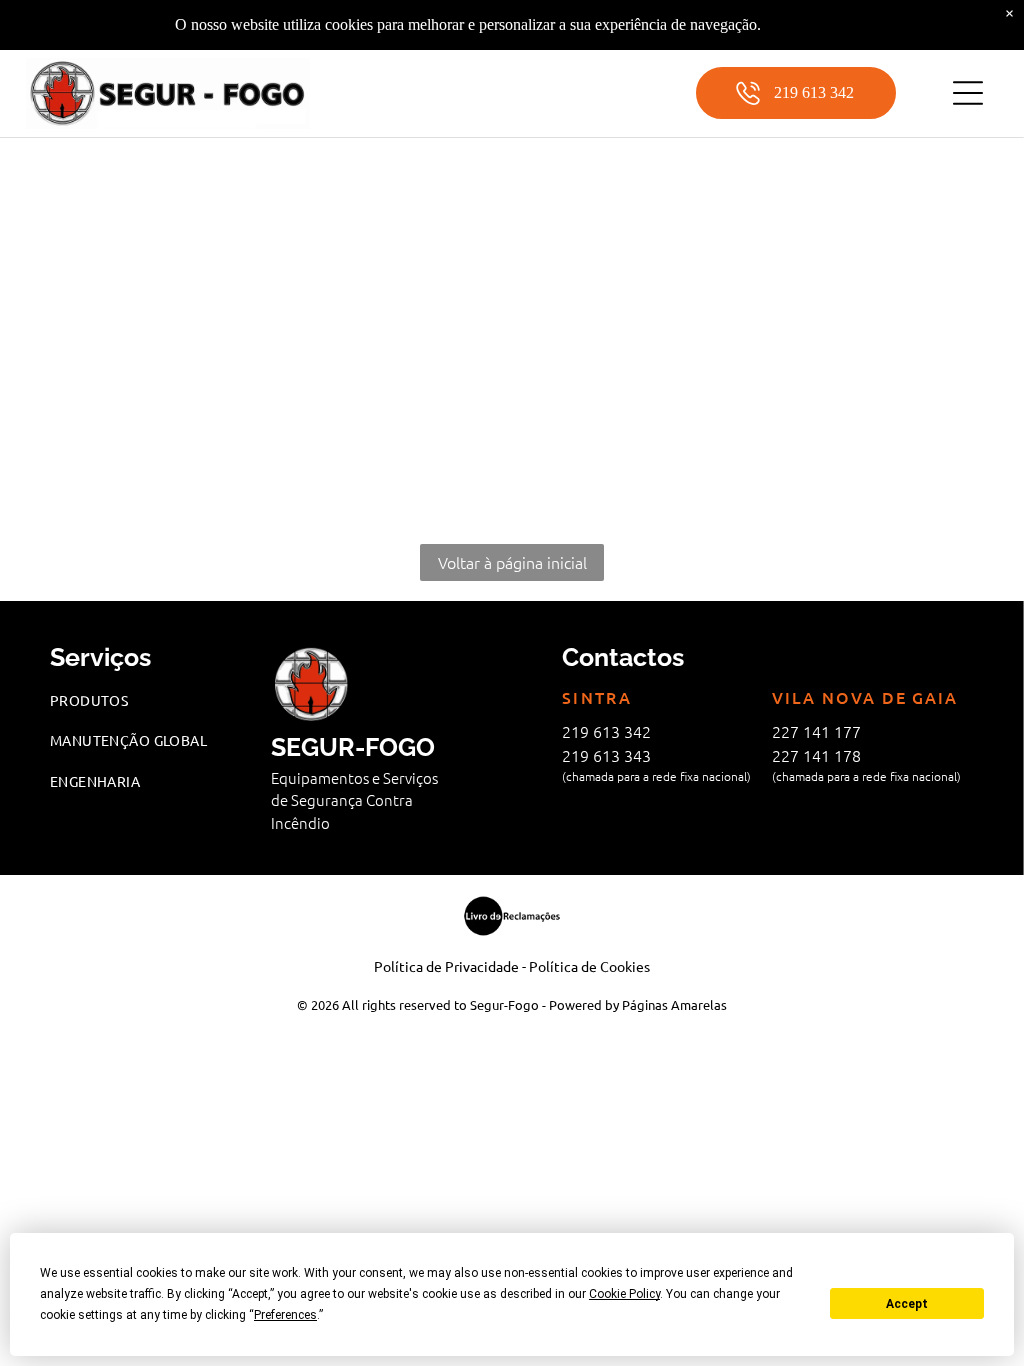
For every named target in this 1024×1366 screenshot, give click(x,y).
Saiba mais (799, 24)
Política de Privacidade (446, 966)
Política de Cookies (589, 966)
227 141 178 (816, 755)
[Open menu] (968, 93)
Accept (907, 1304)
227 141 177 (816, 731)
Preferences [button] (285, 1315)
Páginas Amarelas (674, 1004)
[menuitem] (151, 700)
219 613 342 (606, 731)
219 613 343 (606, 755)
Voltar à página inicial (512, 562)
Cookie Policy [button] (624, 1294)
